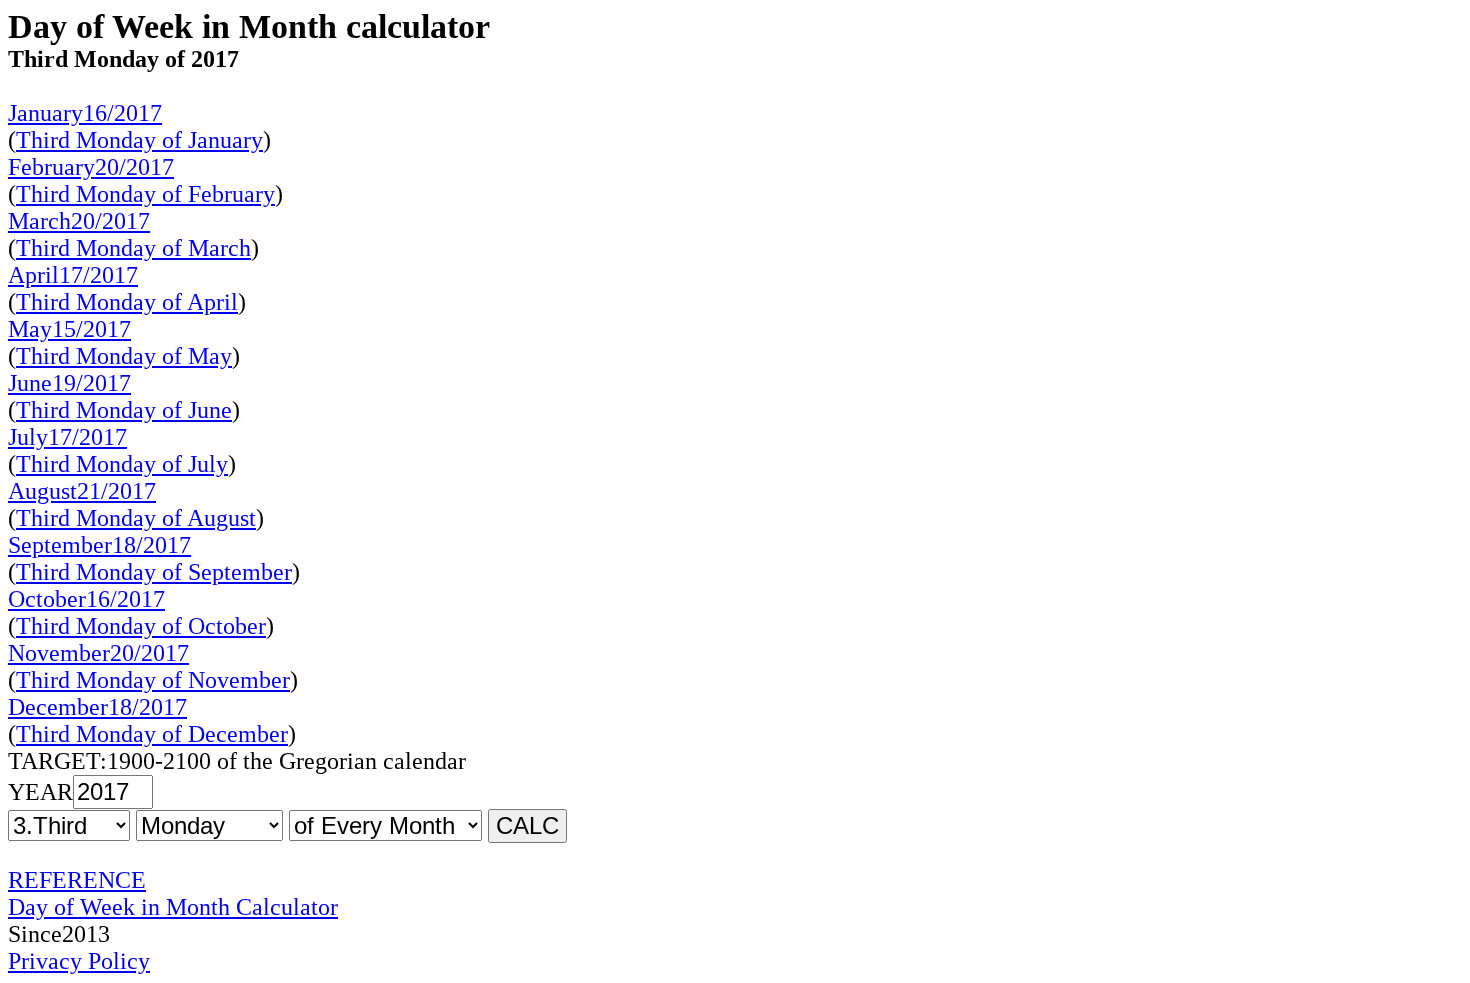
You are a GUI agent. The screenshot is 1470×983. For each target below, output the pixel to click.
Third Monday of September (154, 572)
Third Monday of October (141, 626)
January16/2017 (85, 113)
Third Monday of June (124, 410)
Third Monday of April (127, 302)
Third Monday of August (136, 518)
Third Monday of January (139, 140)
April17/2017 (73, 275)
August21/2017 (82, 491)
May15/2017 (69, 329)
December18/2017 (97, 707)
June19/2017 (69, 383)
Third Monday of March (133, 248)
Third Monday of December (152, 734)
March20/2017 (79, 221)
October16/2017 (86, 599)
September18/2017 (99, 545)
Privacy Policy (79, 961)
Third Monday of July (122, 464)
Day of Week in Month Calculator (173, 907)
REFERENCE (77, 880)
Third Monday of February (145, 194)
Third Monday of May (124, 356)
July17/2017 (67, 437)
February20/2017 (91, 167)
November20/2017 (98, 653)
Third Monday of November (153, 680)
